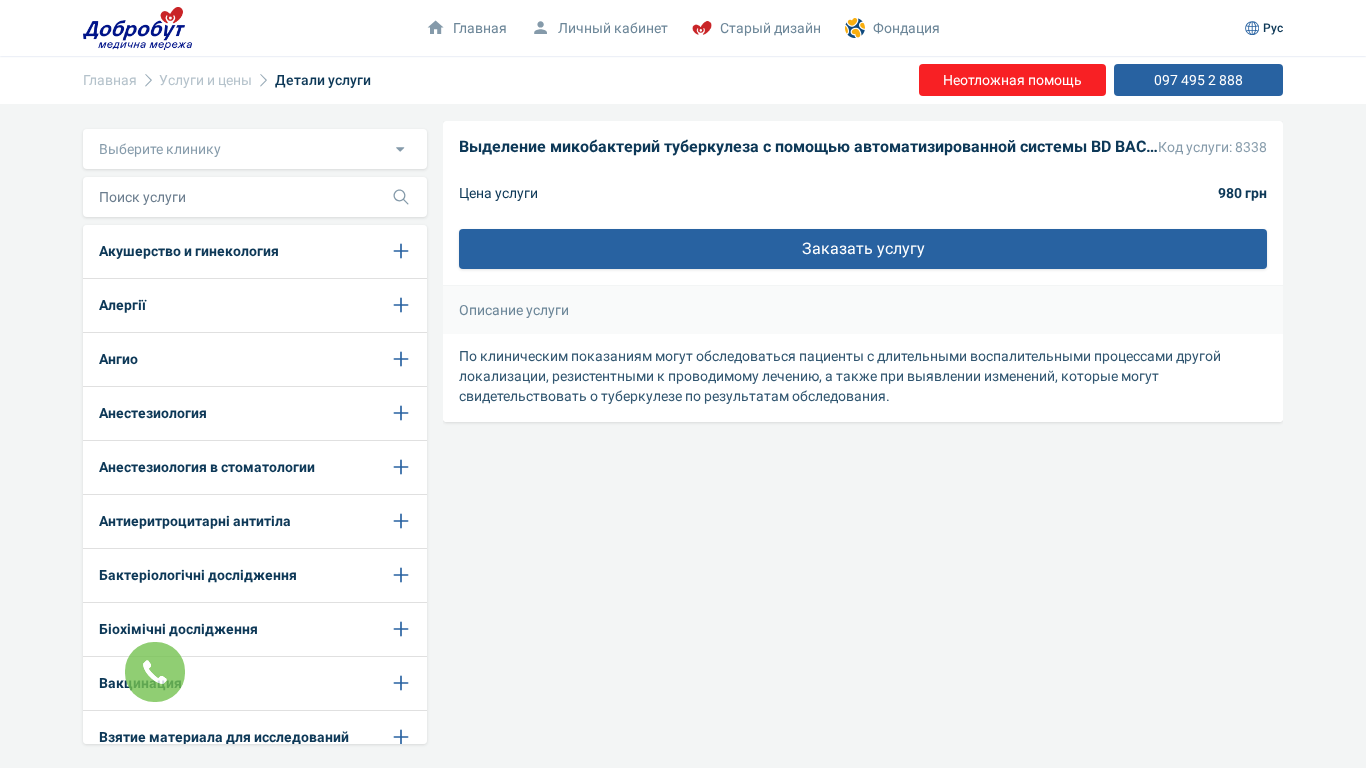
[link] (110, 80)
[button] (255, 149)
